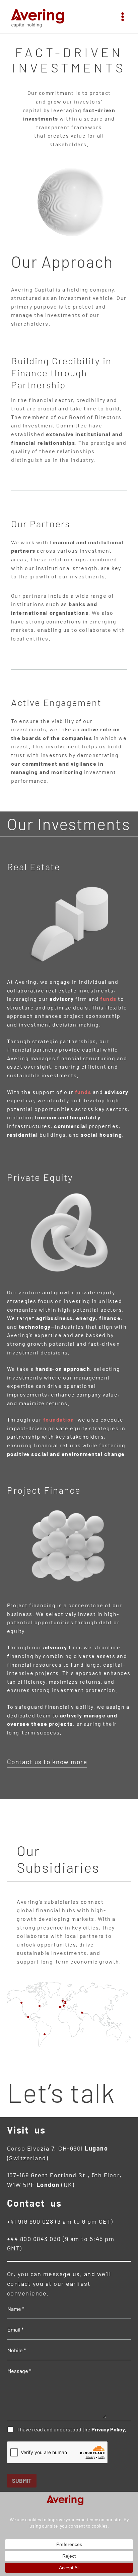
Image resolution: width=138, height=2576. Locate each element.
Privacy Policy (108, 2429)
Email (15, 2329)
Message (19, 2371)
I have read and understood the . (72, 2429)
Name (16, 2309)
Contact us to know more (47, 1762)
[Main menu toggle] (123, 17)
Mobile (17, 2350)
